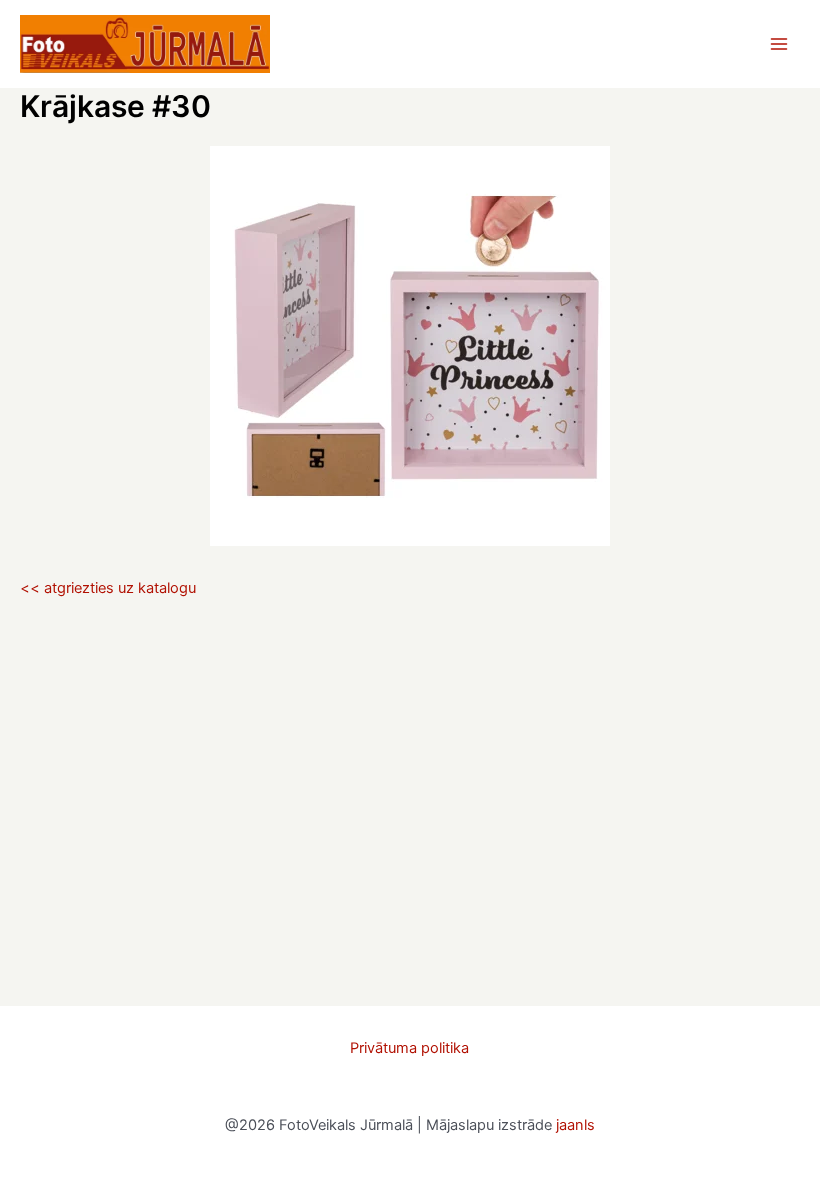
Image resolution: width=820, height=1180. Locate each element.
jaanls (575, 1125)
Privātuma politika (409, 1048)
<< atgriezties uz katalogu (108, 588)
